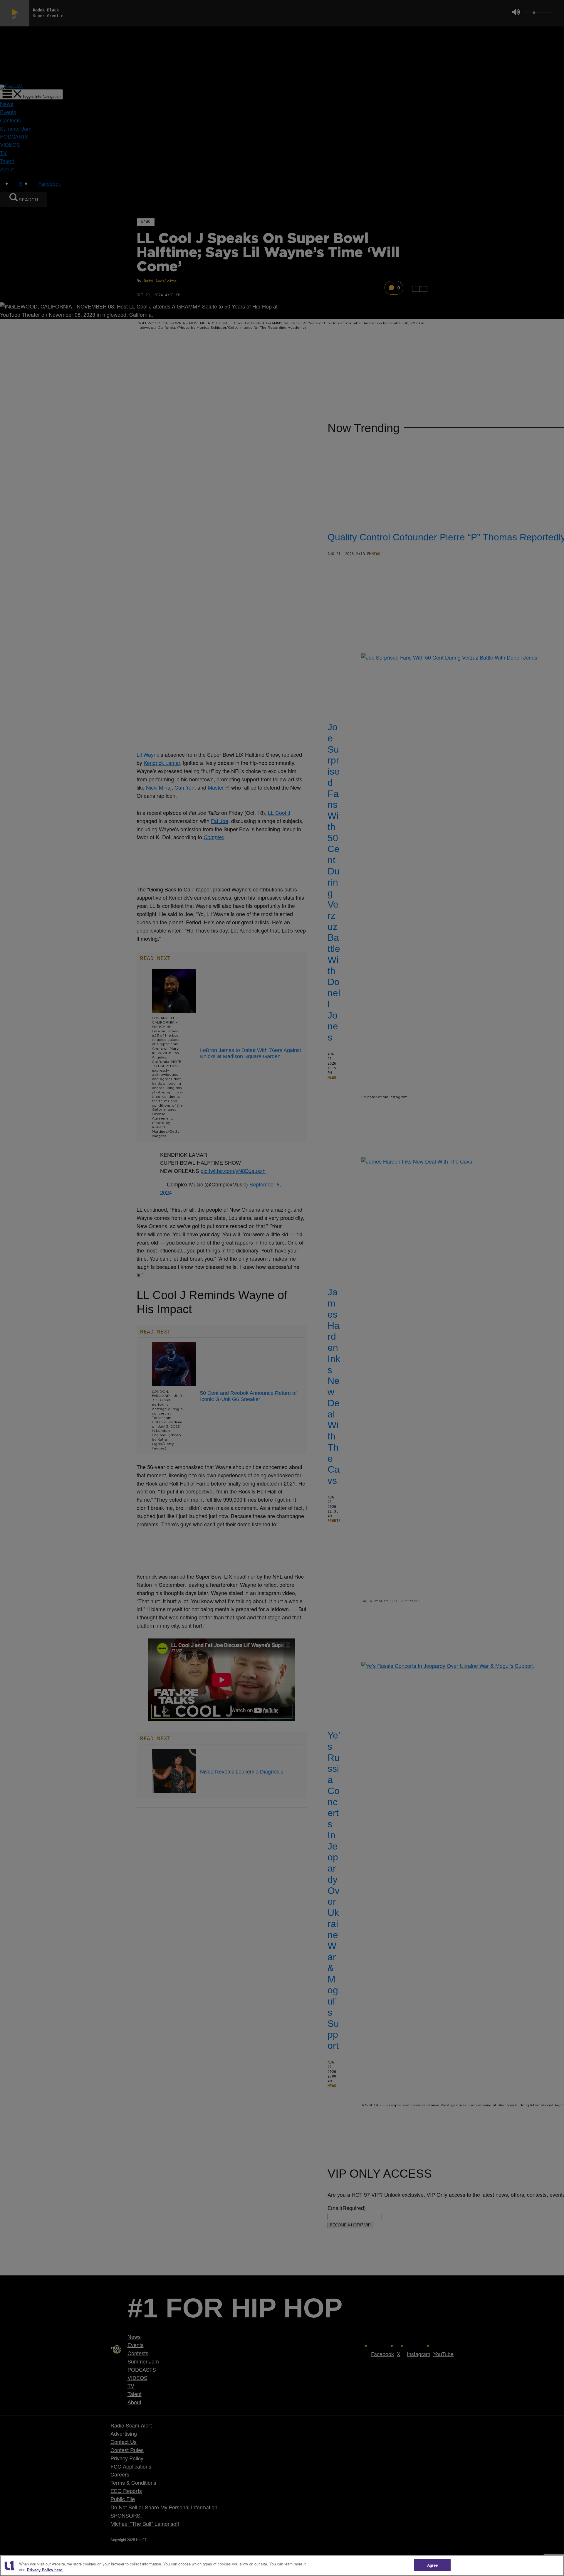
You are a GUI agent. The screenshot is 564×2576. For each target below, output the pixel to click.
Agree (433, 2565)
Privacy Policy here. (45, 2570)
